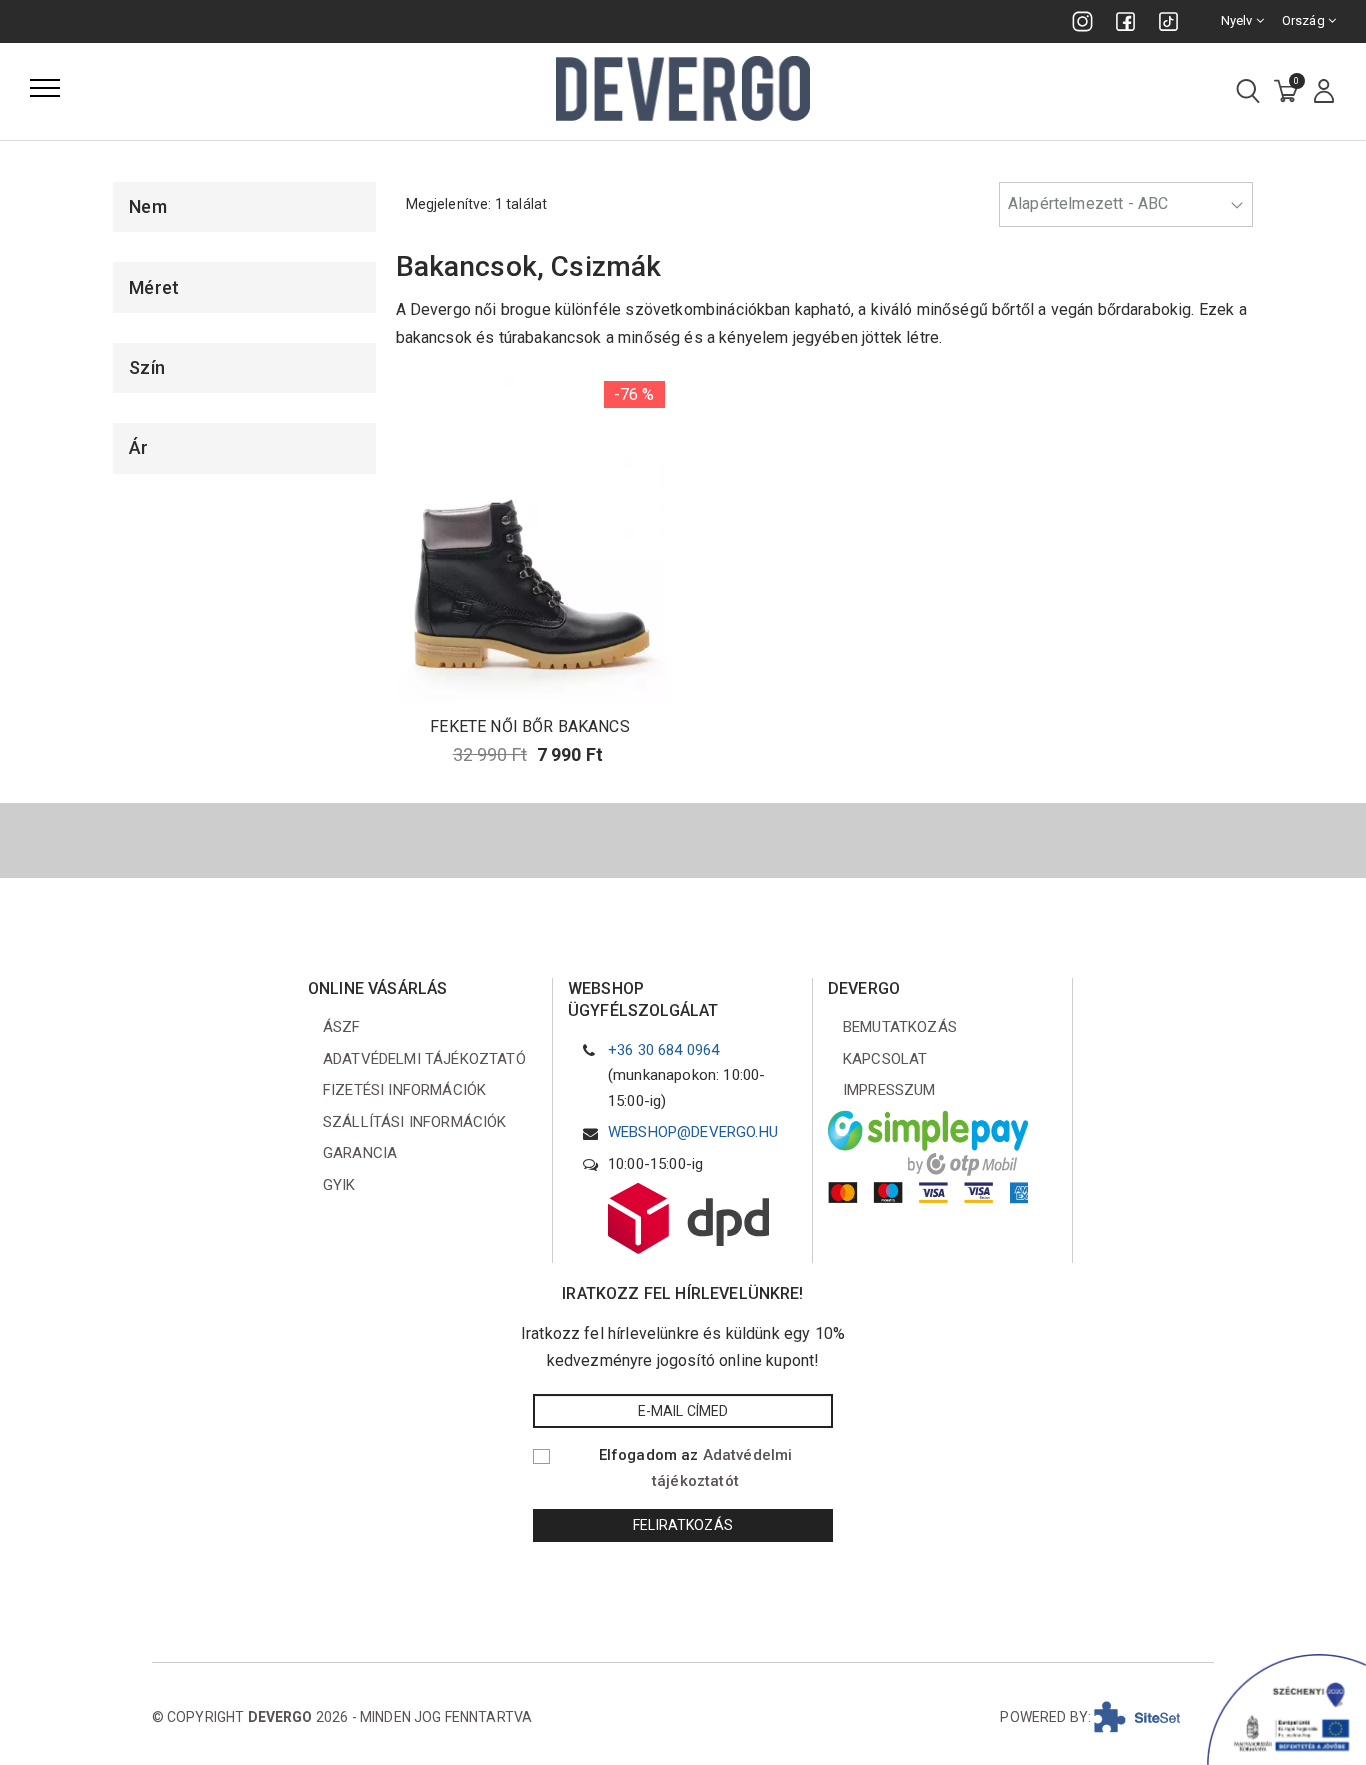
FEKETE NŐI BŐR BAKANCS (530, 726)
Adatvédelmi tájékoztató (424, 1059)
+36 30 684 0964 (663, 1050)
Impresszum (889, 1090)
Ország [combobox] (1305, 20)
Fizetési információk (404, 1090)
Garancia (360, 1153)
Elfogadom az (696, 1468)
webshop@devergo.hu (693, 1132)
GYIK (339, 1185)
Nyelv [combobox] (1238, 20)
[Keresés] (1248, 92)
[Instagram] (1082, 21)
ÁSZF (342, 1027)
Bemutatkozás (900, 1027)
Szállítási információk (415, 1122)
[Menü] (45, 88)
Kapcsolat (885, 1059)
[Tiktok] (1168, 21)
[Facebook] (1125, 21)
